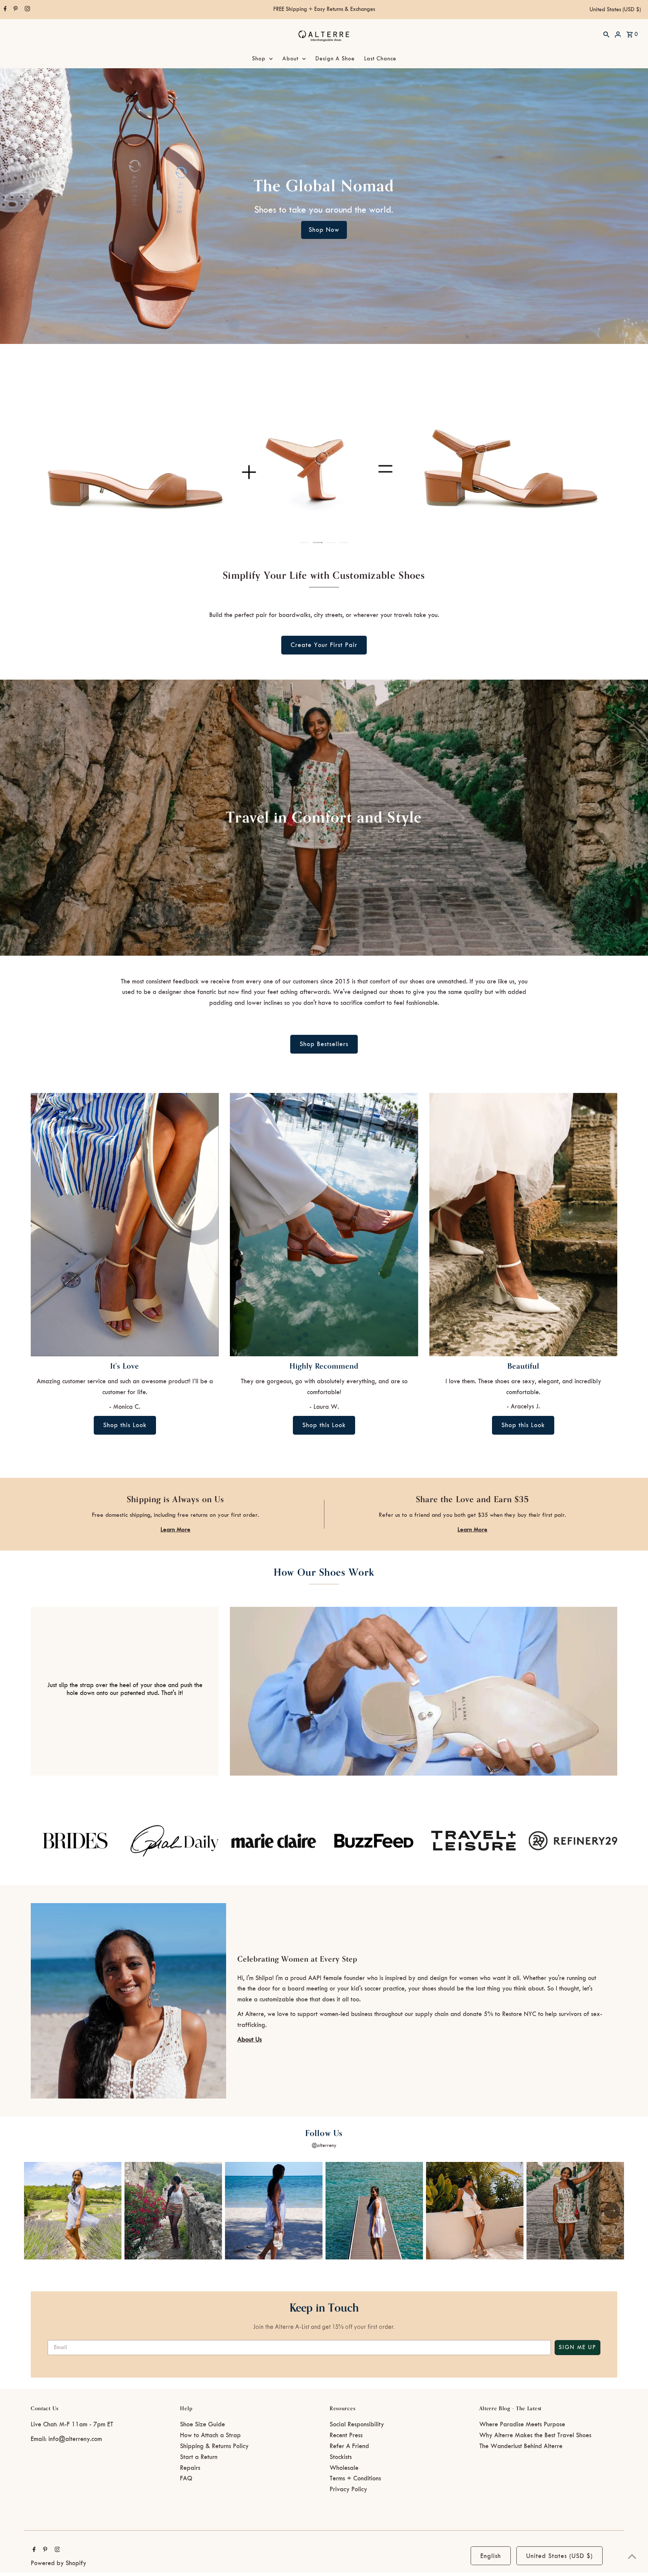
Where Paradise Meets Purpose (522, 2424)
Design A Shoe (335, 59)
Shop (259, 59)
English (491, 2556)
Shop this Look (125, 1425)
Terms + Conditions (355, 2478)
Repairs (190, 2468)
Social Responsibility (357, 2424)
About (290, 59)
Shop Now (324, 230)
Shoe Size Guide (202, 2424)
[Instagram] (26, 10)
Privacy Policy (348, 2489)
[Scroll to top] (632, 2556)
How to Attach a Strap (210, 2435)
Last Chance (380, 59)
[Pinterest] (15, 10)
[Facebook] (4, 10)
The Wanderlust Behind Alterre (521, 2446)
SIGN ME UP (577, 2348)
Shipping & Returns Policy (214, 2446)
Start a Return (199, 2457)
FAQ (186, 2478)
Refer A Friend (349, 2446)
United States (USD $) (615, 10)
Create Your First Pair (324, 645)
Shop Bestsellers (324, 1044)
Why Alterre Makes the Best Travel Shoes (535, 2435)
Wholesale (344, 2468)
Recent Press (346, 2435)
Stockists (341, 2457)
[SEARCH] (606, 34)
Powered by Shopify (58, 2563)
